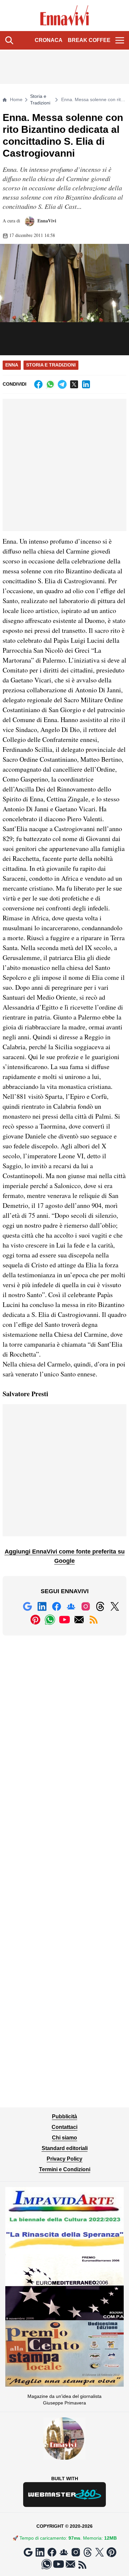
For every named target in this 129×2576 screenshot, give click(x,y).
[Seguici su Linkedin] (42, 1606)
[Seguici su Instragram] (86, 1606)
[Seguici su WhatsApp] (50, 1620)
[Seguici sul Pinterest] (35, 1620)
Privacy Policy (64, 2159)
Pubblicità (64, 2116)
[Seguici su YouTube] (64, 1620)
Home (16, 99)
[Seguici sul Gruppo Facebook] (71, 1606)
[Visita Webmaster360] (64, 2495)
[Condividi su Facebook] (38, 384)
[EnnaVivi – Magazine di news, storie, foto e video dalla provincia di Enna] (65, 16)
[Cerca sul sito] (9, 40)
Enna (12, 365)
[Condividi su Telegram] (62, 384)
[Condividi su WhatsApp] (50, 384)
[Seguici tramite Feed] (94, 1620)
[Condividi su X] (74, 384)
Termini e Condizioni (65, 2169)
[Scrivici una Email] (79, 1620)
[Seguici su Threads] (100, 1606)
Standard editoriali (65, 2148)
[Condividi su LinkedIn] (86, 384)
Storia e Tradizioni (40, 99)
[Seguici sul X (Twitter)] (115, 1606)
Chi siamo (64, 2138)
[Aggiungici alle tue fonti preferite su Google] (27, 1606)
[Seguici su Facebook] (57, 1606)
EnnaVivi (46, 221)
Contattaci (64, 2127)
